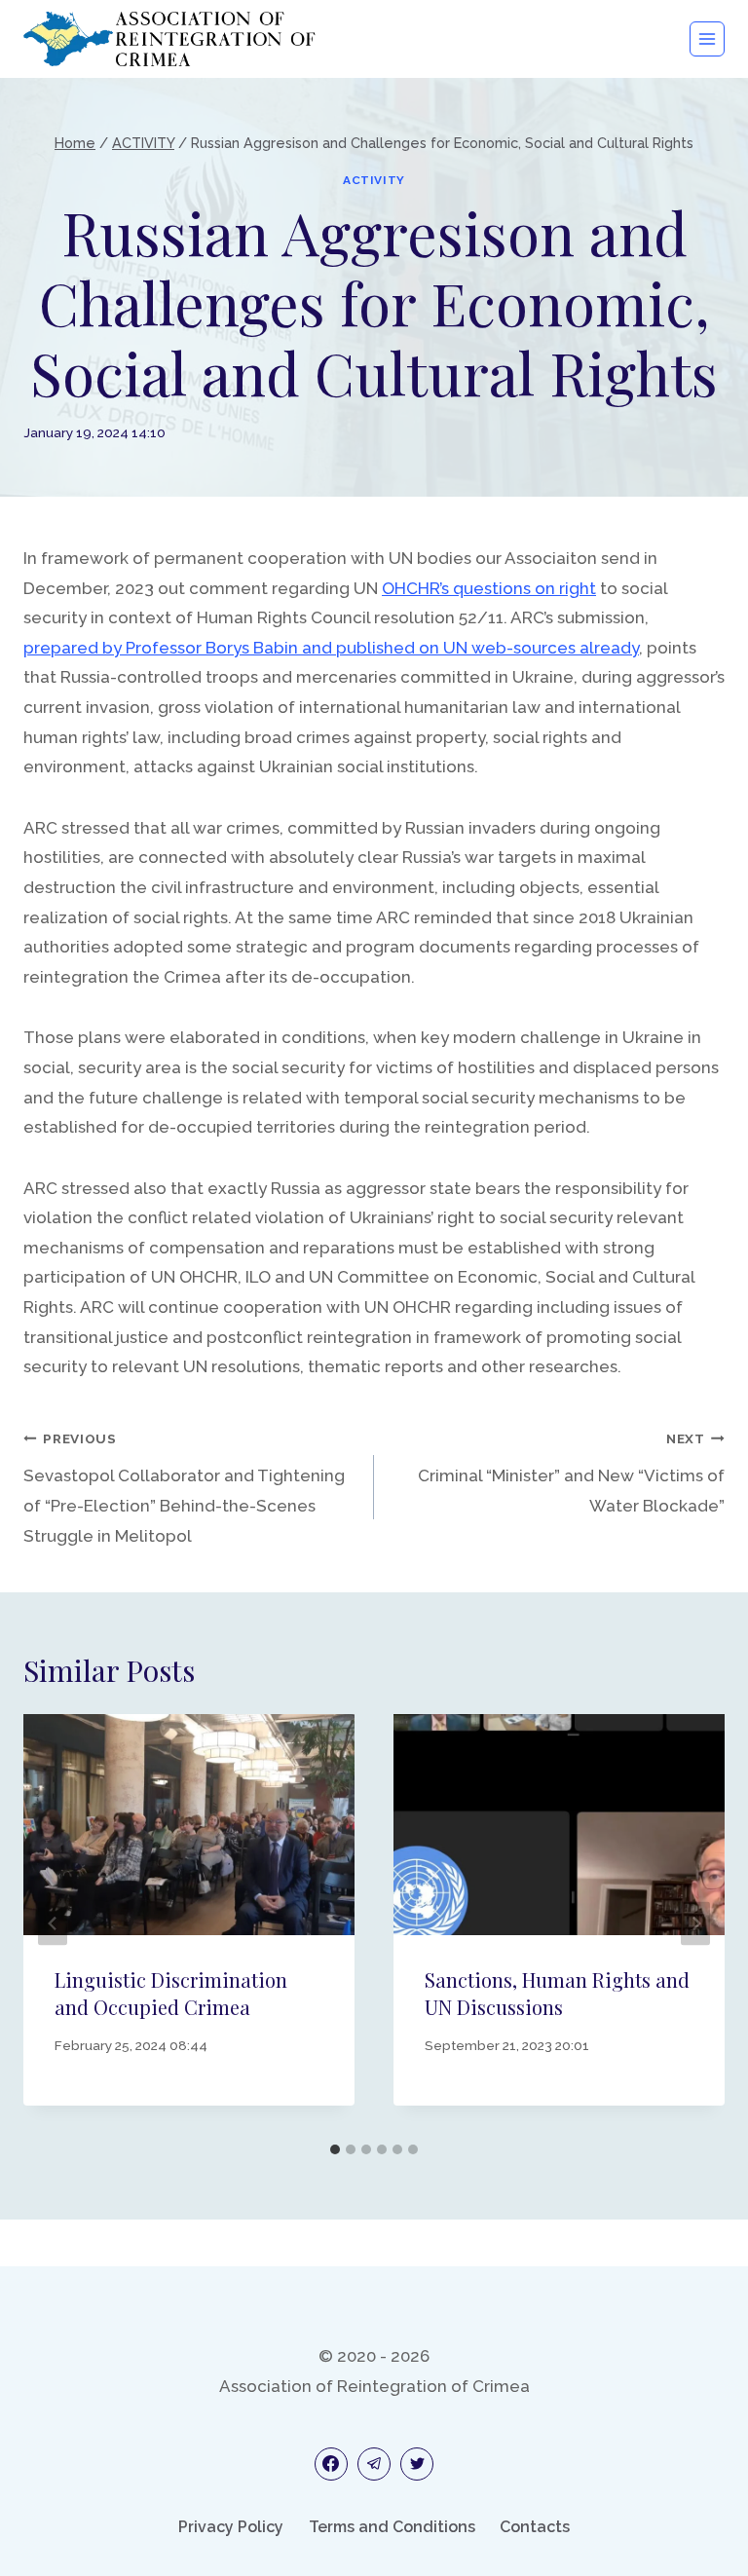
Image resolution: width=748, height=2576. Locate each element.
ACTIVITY (374, 180)
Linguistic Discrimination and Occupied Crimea (171, 1993)
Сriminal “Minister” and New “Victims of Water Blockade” (571, 1473)
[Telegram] (374, 2464)
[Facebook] (331, 2464)
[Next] (695, 1924)
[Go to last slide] (53, 1924)
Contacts (535, 2527)
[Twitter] (417, 2464)
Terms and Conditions (392, 2527)
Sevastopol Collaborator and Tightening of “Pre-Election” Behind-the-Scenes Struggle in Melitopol (184, 1488)
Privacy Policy (231, 2527)
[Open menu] (707, 39)
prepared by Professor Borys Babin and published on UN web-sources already (331, 648)
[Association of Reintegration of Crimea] (169, 39)
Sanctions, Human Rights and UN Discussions (557, 1993)
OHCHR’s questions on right (489, 588)
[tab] (335, 2149)
